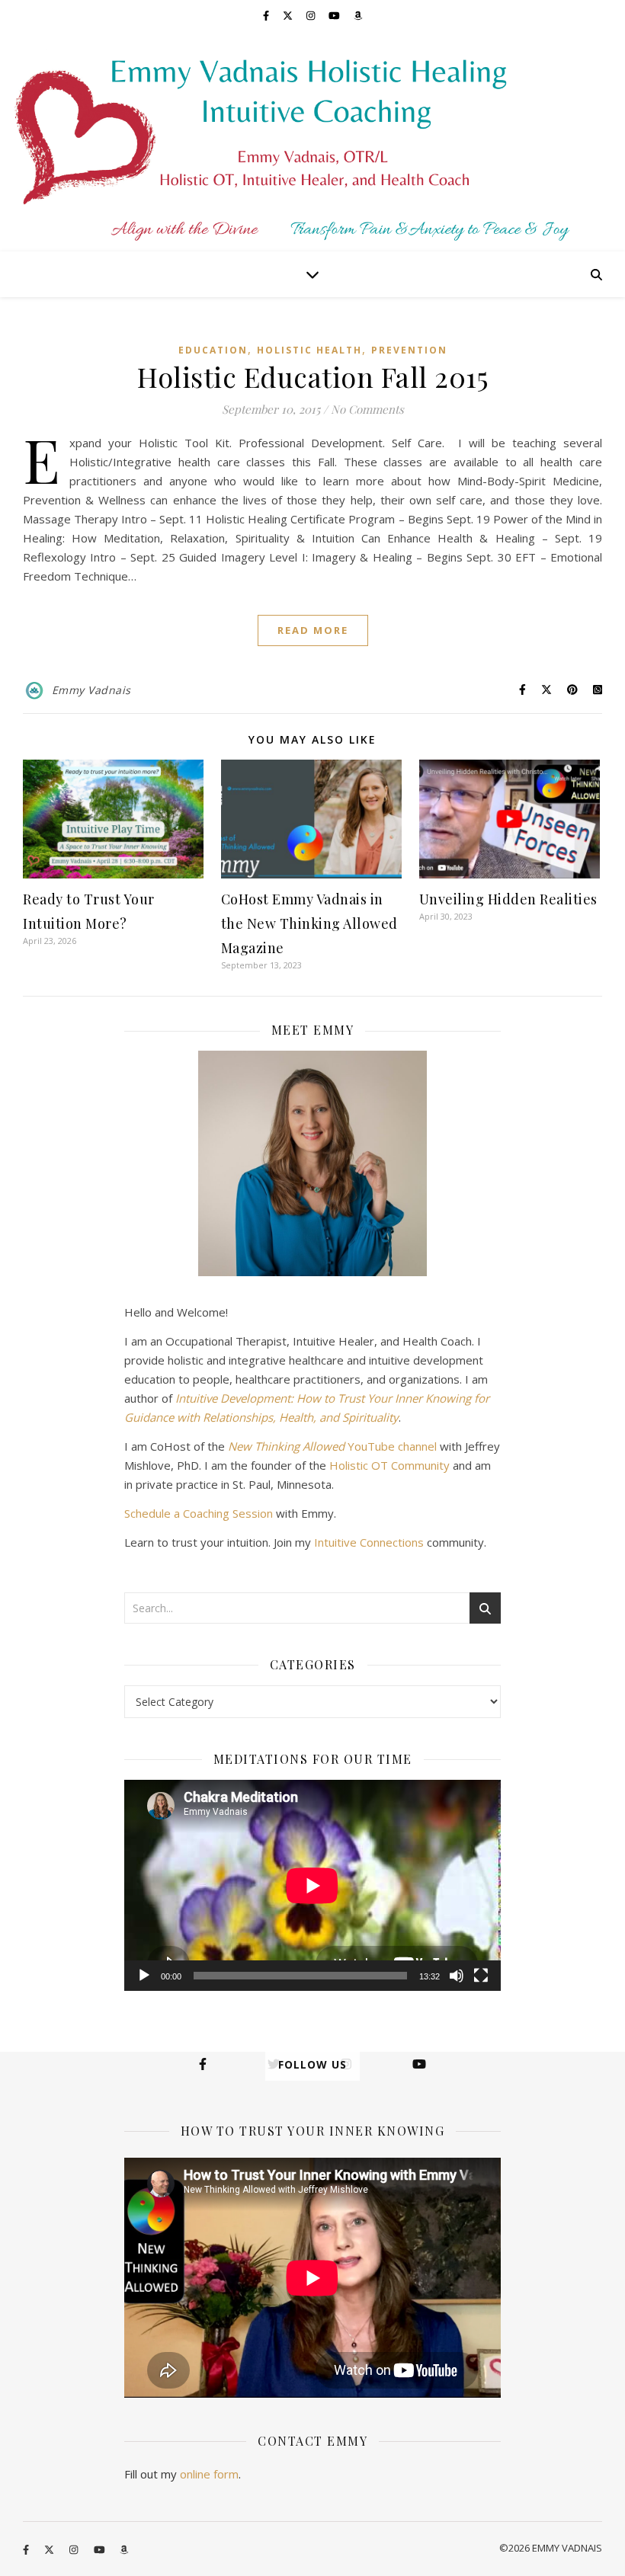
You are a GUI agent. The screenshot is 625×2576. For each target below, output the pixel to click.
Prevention (409, 350)
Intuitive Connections (369, 1542)
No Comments (367, 409)
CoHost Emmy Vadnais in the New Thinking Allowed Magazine (309, 923)
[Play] (144, 1976)
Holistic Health (309, 350)
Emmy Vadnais (91, 690)
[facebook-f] (267, 15)
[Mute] (457, 1976)
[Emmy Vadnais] (312, 141)
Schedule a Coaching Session (199, 1513)
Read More (313, 630)
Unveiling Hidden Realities (508, 899)
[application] (312, 1886)
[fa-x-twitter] (289, 15)
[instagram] (312, 15)
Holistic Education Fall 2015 (312, 376)
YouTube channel (332, 1446)
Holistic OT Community (389, 1465)
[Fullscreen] (481, 1976)
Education (213, 350)
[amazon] (358, 15)
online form (209, 2474)
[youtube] (335, 15)
